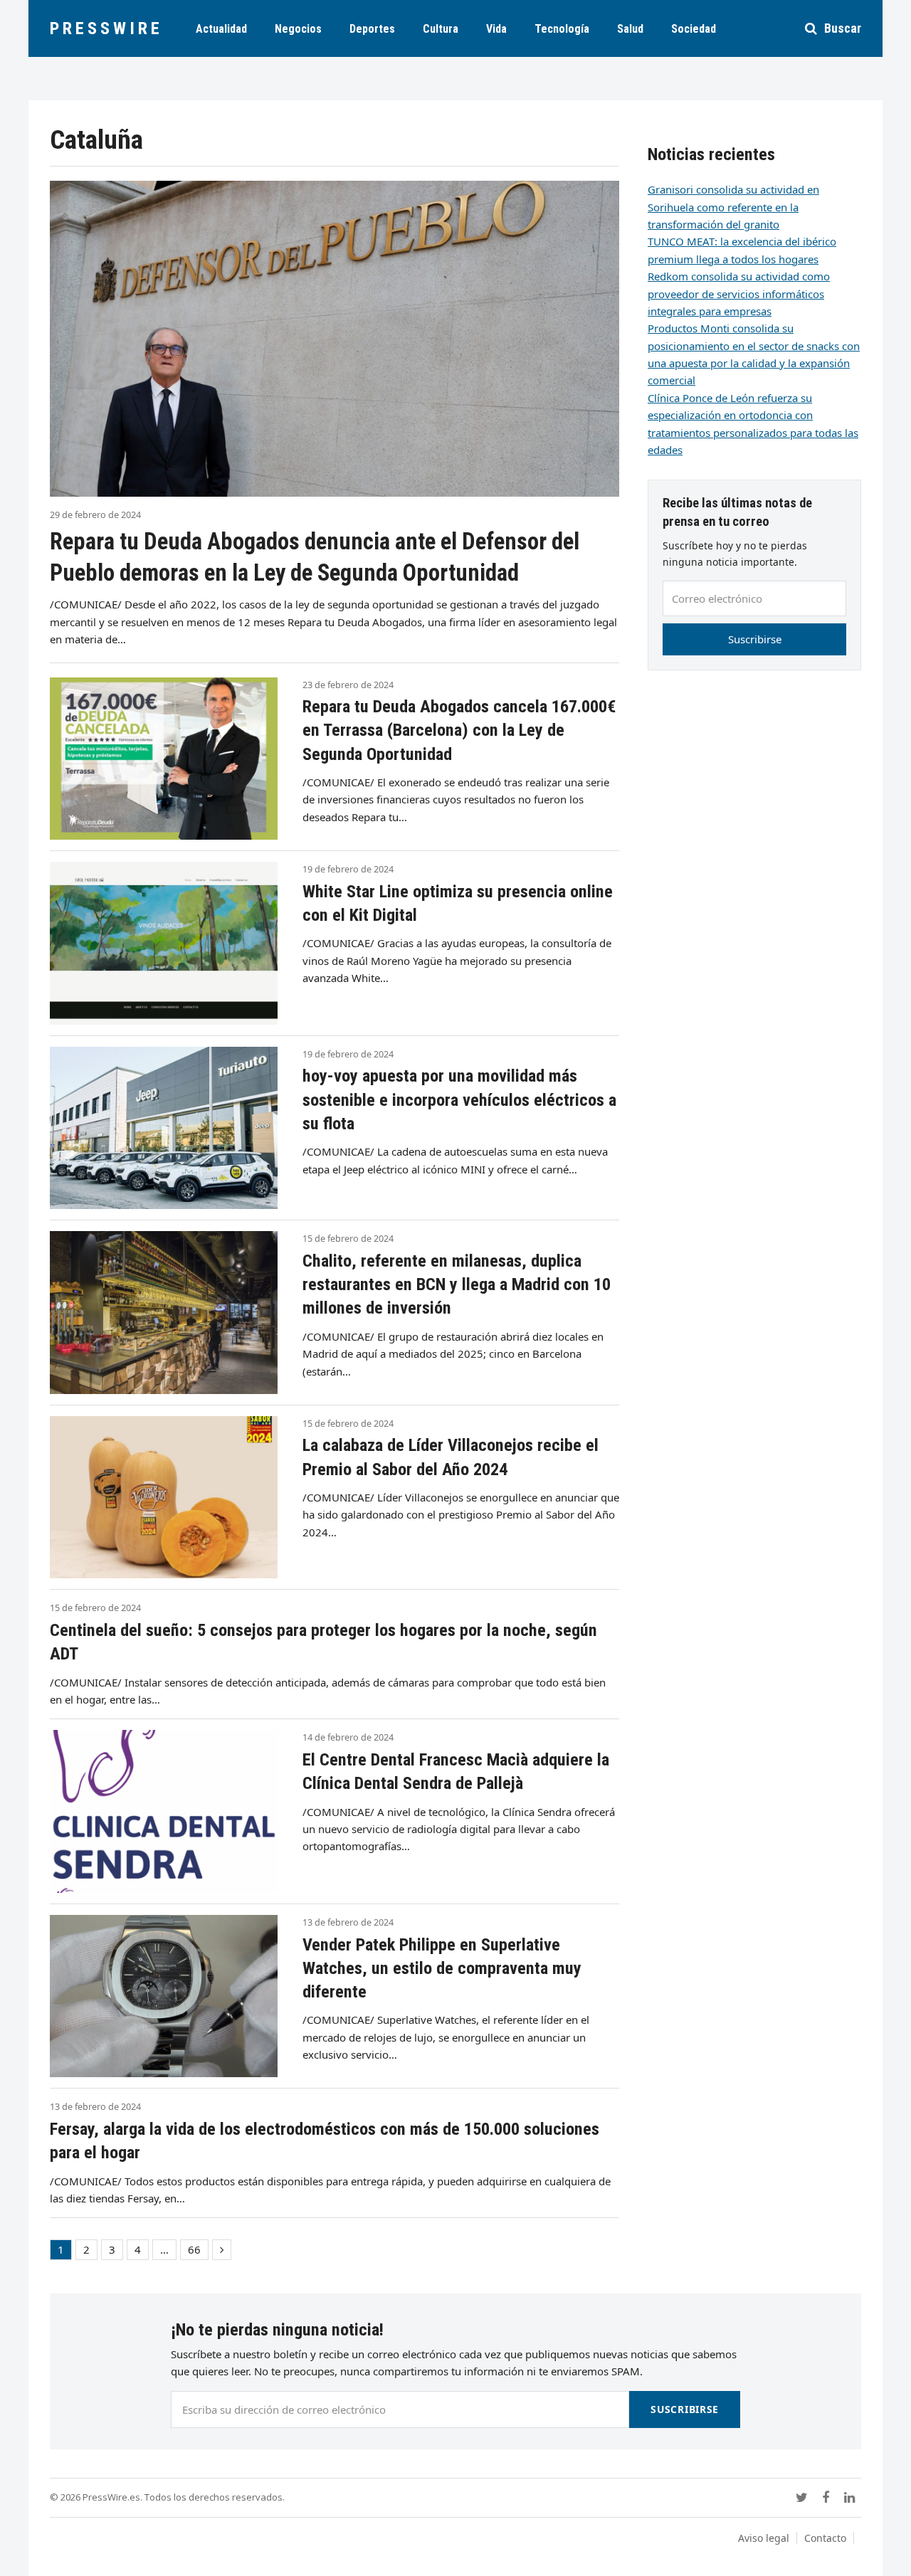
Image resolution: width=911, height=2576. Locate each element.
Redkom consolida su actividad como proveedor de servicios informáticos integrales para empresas (739, 294)
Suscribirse (755, 639)
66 (198, 2251)
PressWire (106, 28)
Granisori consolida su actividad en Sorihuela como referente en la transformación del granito (733, 207)
